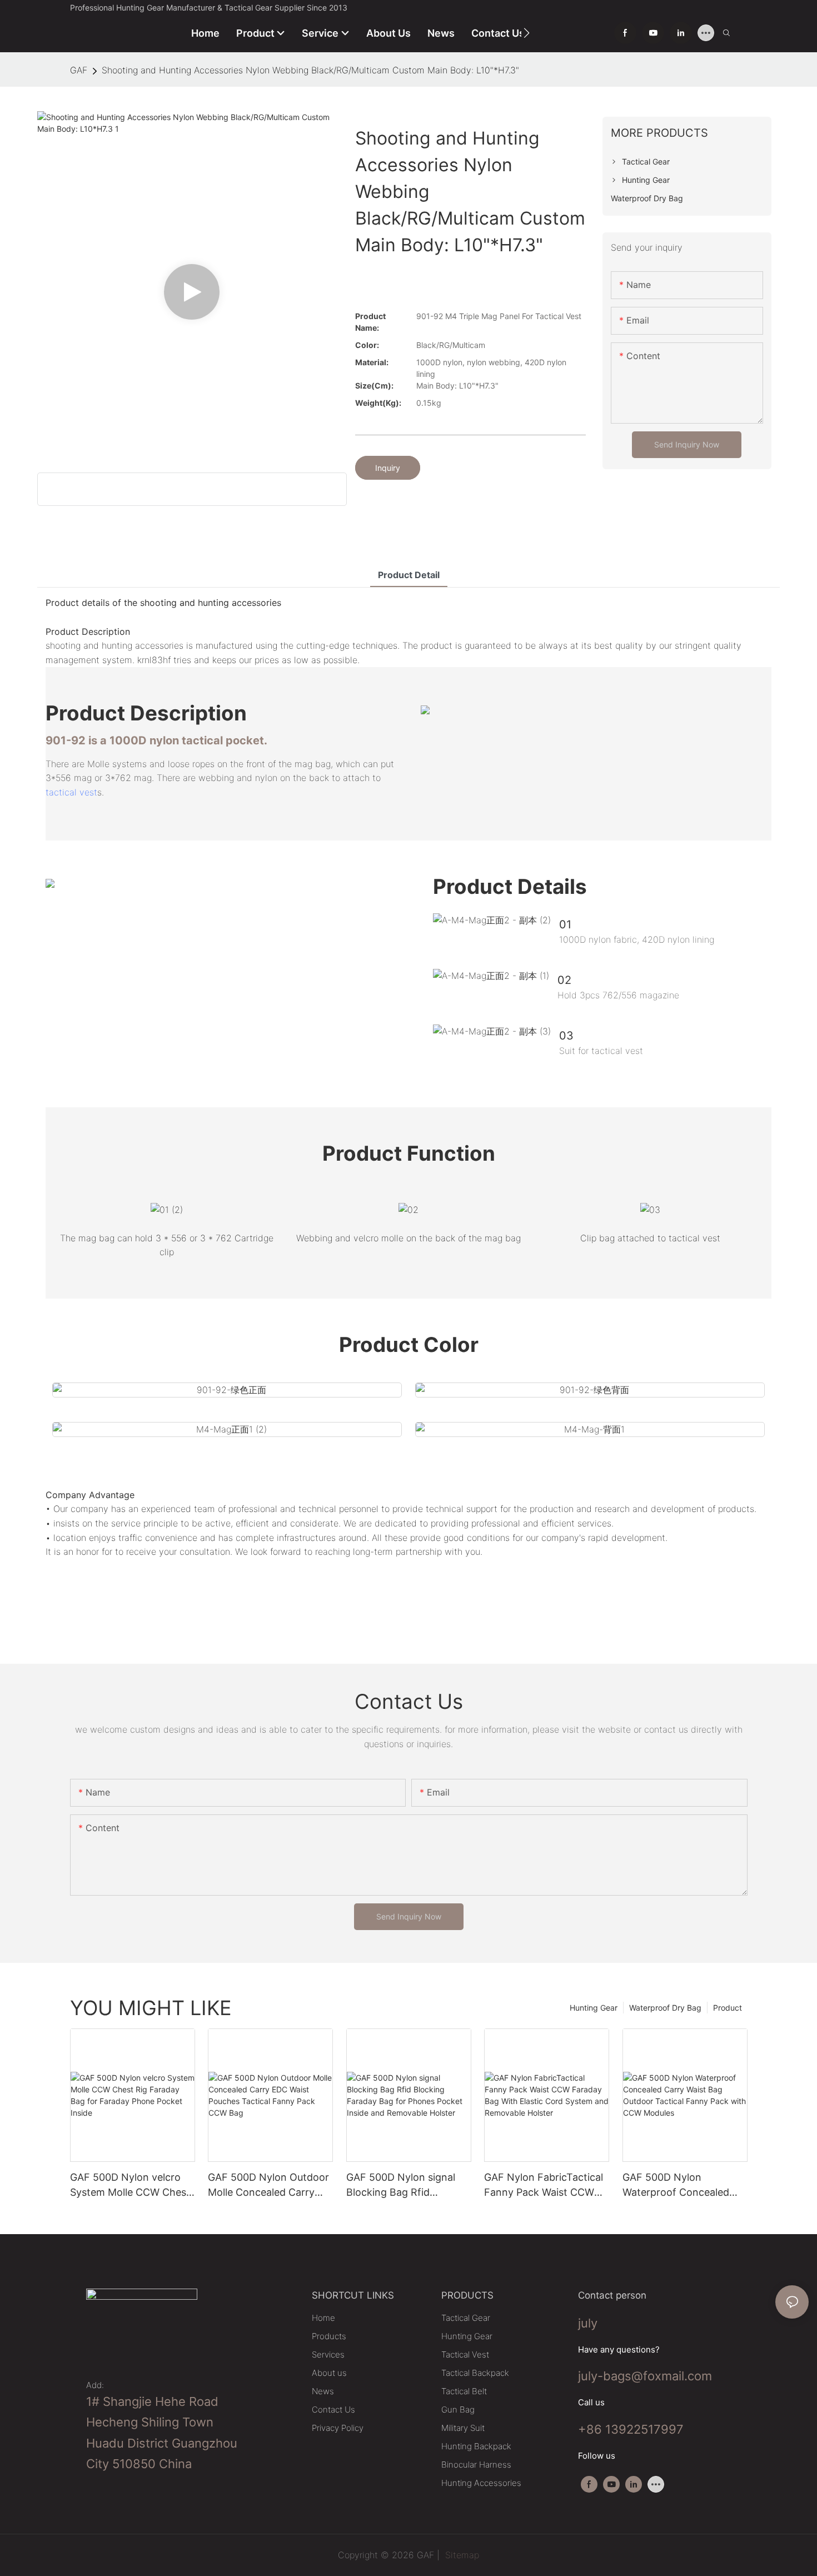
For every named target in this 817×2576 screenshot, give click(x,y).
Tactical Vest (465, 2354)
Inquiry (388, 468)
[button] (527, 33)
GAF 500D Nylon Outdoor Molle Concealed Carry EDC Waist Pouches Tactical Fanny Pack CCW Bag (268, 2185)
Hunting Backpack (476, 2446)
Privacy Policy (338, 2428)
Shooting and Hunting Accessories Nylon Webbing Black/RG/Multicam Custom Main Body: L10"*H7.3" (310, 70)
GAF (79, 70)
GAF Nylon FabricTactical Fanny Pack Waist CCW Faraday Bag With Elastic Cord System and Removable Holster (544, 2185)
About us (329, 2373)
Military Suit (463, 2428)
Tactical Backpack (475, 2373)
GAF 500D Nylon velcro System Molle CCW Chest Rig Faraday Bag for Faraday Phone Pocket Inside (130, 2185)
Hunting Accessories (481, 2483)
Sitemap (461, 2555)
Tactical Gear (466, 2318)
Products (329, 2336)
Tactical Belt (464, 2391)
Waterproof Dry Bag (665, 2008)
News (323, 2391)
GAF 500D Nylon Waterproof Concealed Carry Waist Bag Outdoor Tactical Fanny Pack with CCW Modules (681, 2185)
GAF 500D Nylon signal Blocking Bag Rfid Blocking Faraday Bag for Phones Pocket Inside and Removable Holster (407, 2185)
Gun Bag (458, 2410)
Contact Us (333, 2410)
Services (328, 2354)
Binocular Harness (476, 2465)
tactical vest (71, 792)
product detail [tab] (409, 575)
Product (728, 2008)
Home (323, 2318)
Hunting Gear (594, 2008)
